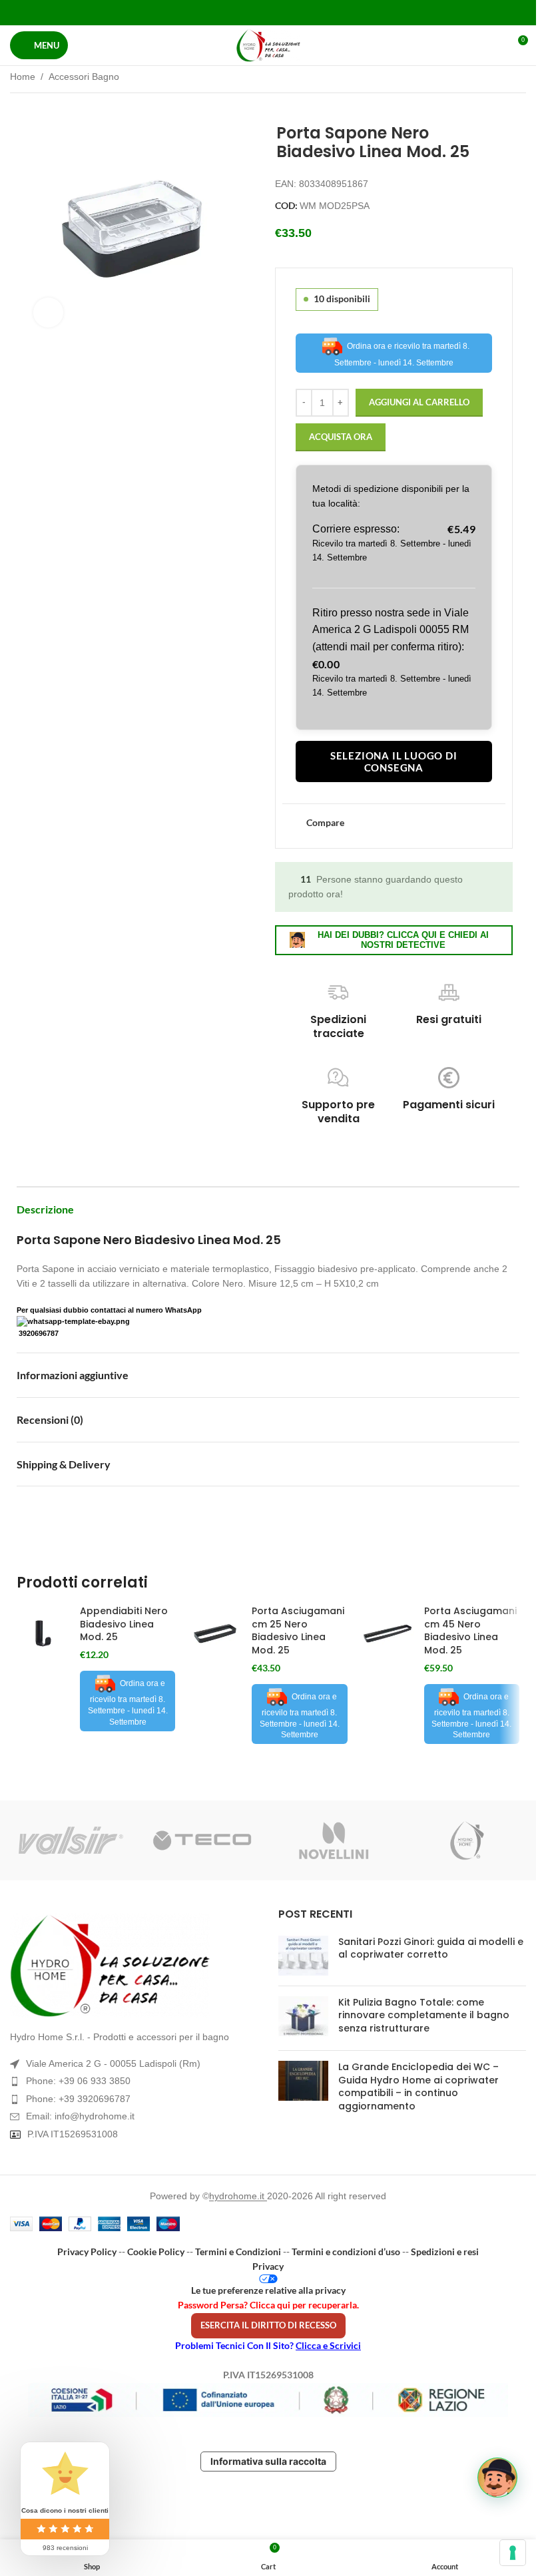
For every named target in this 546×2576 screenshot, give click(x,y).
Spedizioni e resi (445, 2252)
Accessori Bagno (84, 77)
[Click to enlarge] (48, 313)
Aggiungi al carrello (419, 402)
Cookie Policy (156, 2252)
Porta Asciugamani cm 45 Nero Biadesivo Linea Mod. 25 (470, 1630)
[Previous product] (486, 78)
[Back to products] (502, 78)
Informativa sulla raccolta (268, 2461)
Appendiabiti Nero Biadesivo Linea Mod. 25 (124, 1624)
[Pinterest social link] (268, 12)
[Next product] (518, 78)
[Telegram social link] (301, 12)
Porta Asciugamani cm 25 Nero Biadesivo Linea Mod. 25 (298, 1630)
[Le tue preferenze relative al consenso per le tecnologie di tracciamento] (513, 2553)
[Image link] (134, 1966)
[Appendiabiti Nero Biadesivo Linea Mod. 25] (43, 1633)
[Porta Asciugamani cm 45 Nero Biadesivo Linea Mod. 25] (388, 1633)
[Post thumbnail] (303, 1956)
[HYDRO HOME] (465, 1840)
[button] (497, 2477)
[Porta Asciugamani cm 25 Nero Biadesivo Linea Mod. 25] (215, 1633)
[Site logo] (268, 45)
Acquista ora (341, 437)
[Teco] (202, 1840)
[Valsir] (71, 1840)
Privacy (268, 2266)
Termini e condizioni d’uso (346, 2252)
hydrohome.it (238, 2196)
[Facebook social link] (234, 12)
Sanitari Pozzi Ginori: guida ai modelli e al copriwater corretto (431, 1948)
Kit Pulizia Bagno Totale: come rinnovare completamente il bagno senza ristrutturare (424, 2015)
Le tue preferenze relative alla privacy (268, 2290)
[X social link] (251, 12)
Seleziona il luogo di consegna (394, 761)
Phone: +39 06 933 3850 (78, 2081)
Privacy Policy (87, 2252)
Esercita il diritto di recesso (268, 2325)
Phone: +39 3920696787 (78, 2099)
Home (23, 77)
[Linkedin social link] (285, 12)
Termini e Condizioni (238, 2252)
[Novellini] (333, 1840)
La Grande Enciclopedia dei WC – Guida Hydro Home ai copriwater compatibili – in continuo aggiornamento (418, 2086)
